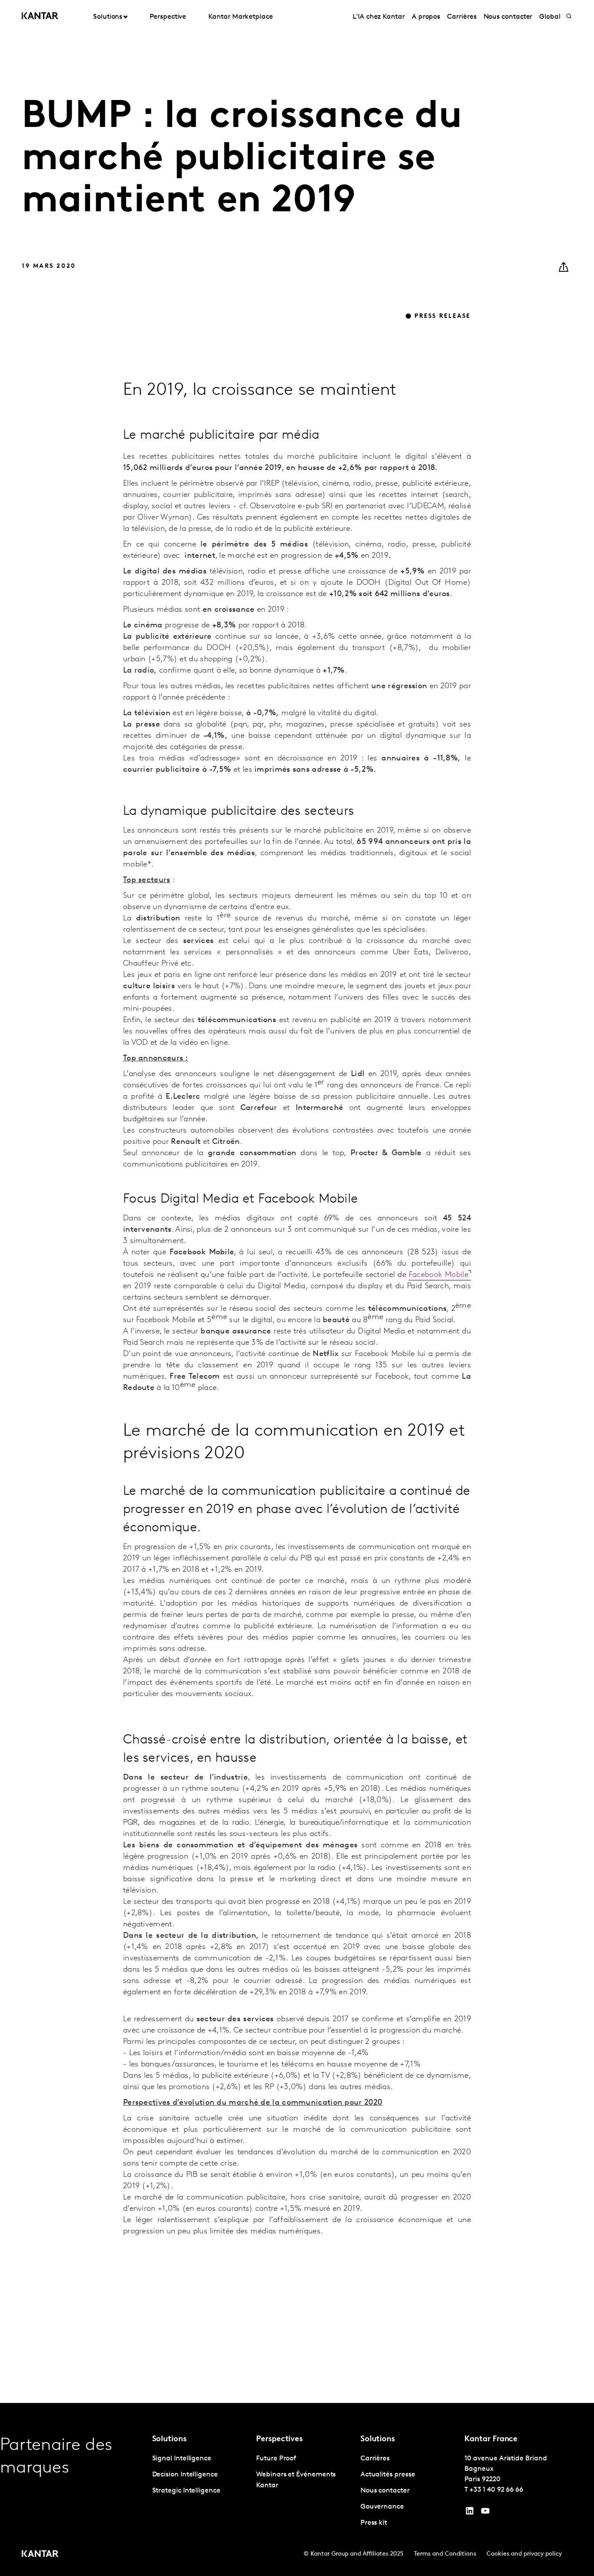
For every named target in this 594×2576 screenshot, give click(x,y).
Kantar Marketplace (241, 17)
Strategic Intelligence (186, 2491)
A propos (426, 17)
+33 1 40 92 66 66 (496, 2490)
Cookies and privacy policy (524, 2554)
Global (550, 17)
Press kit (374, 2523)
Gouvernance (382, 2507)
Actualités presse (388, 2475)
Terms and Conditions (445, 2554)
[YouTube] (470, 2513)
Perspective (168, 17)
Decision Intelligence (185, 2475)
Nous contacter (508, 17)
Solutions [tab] (108, 17)
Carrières (462, 17)
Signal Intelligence (182, 2459)
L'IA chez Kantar (379, 17)
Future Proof (276, 2459)
